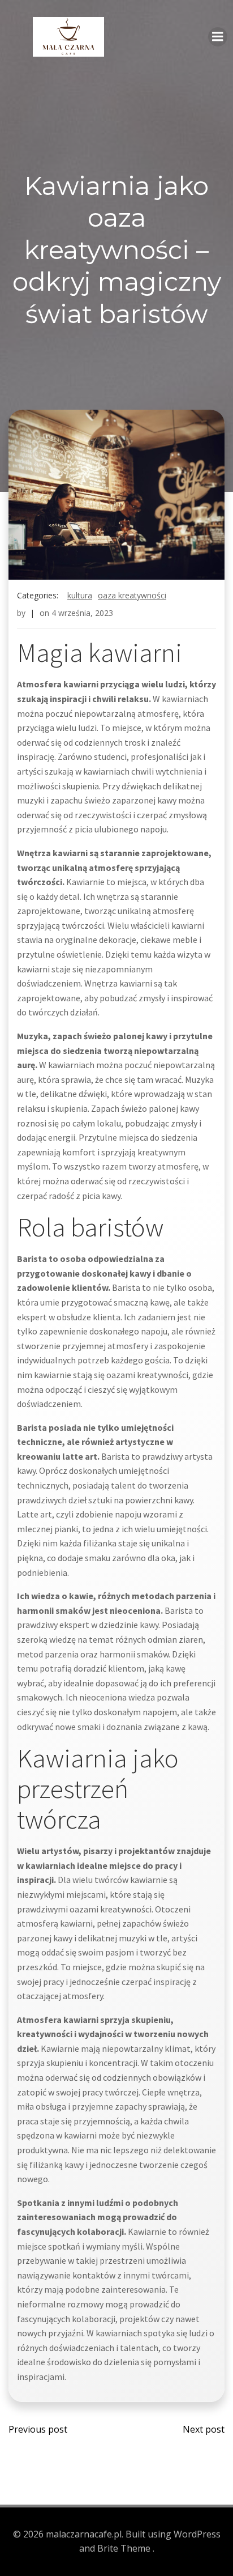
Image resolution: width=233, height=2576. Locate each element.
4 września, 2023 (82, 613)
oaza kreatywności (132, 595)
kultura (80, 595)
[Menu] (218, 37)
